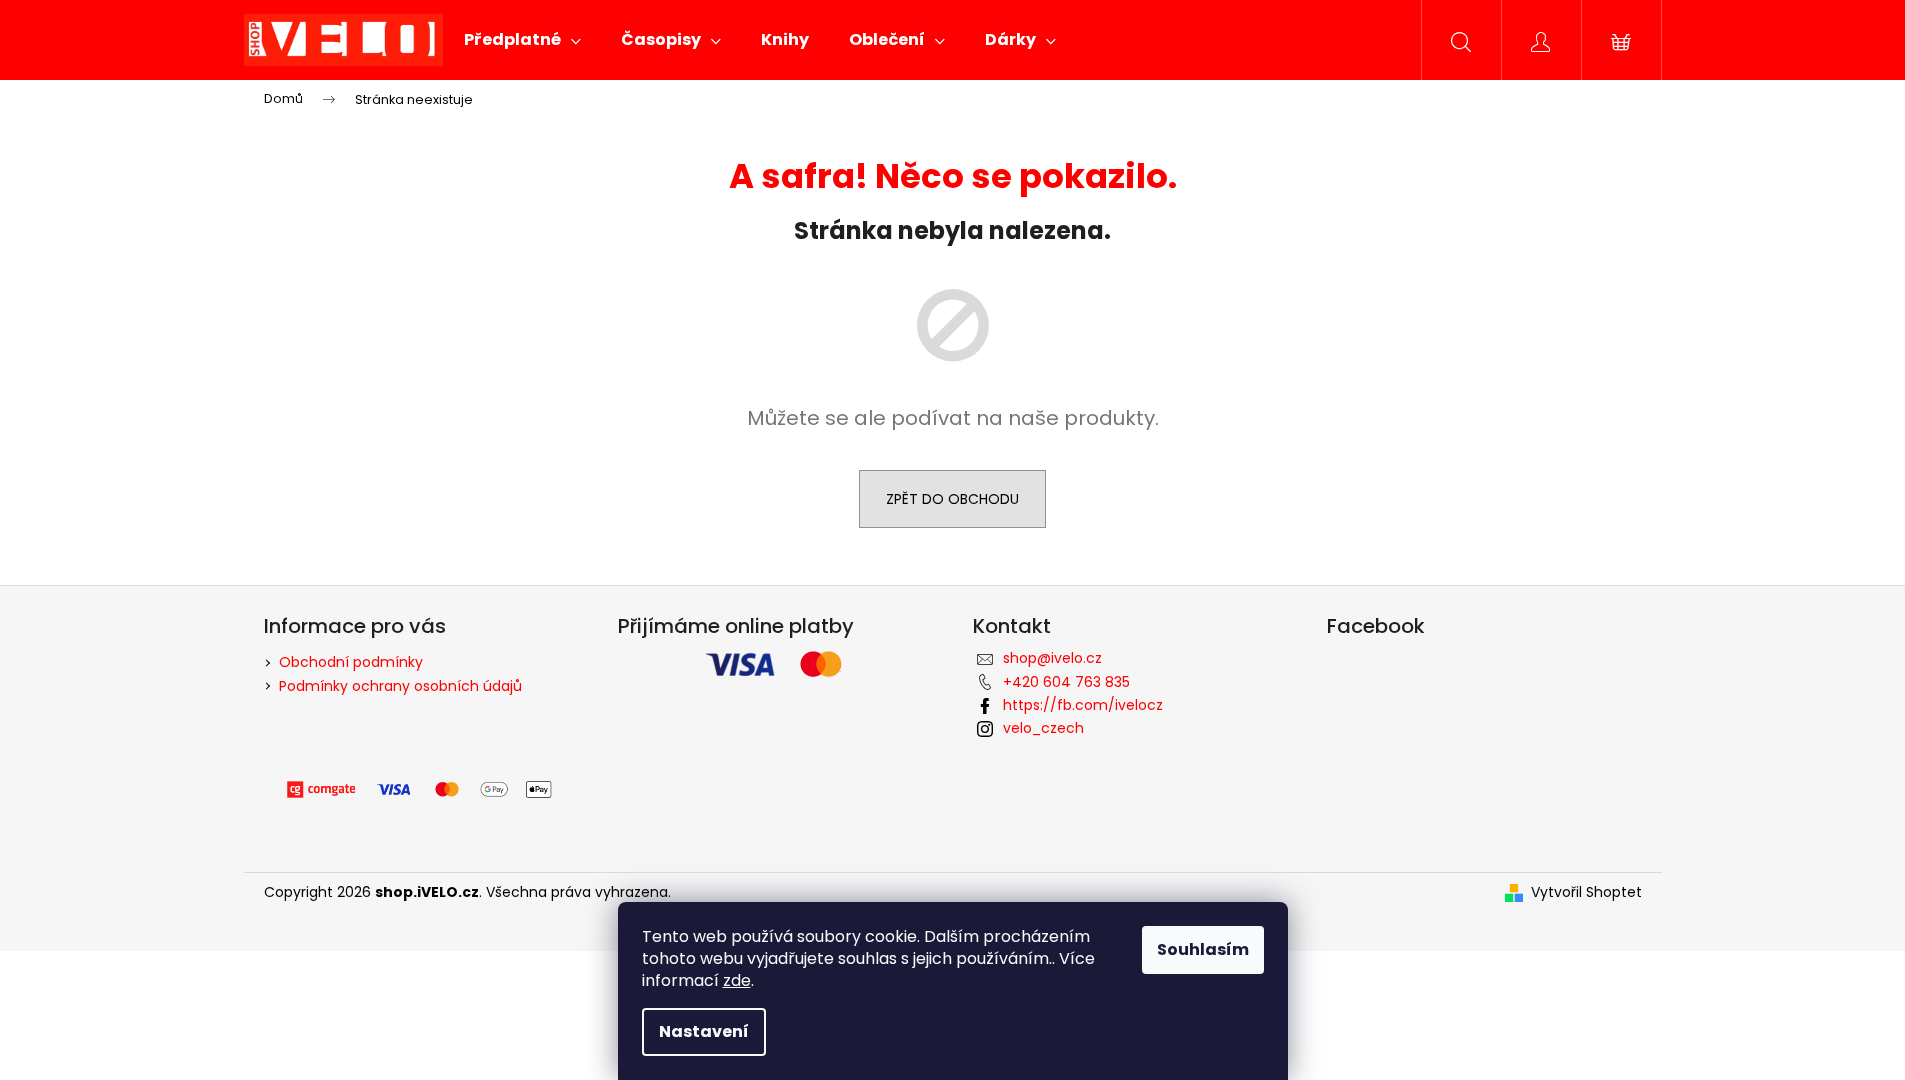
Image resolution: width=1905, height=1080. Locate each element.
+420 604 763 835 (1066, 682)
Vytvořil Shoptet (1586, 892)
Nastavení (704, 1031)
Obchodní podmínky (351, 662)
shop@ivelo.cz (1052, 658)
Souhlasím (1203, 949)
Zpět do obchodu (952, 499)
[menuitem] (522, 40)
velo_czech (1043, 728)
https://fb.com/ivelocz (1083, 705)
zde (737, 980)
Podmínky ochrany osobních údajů (400, 686)
